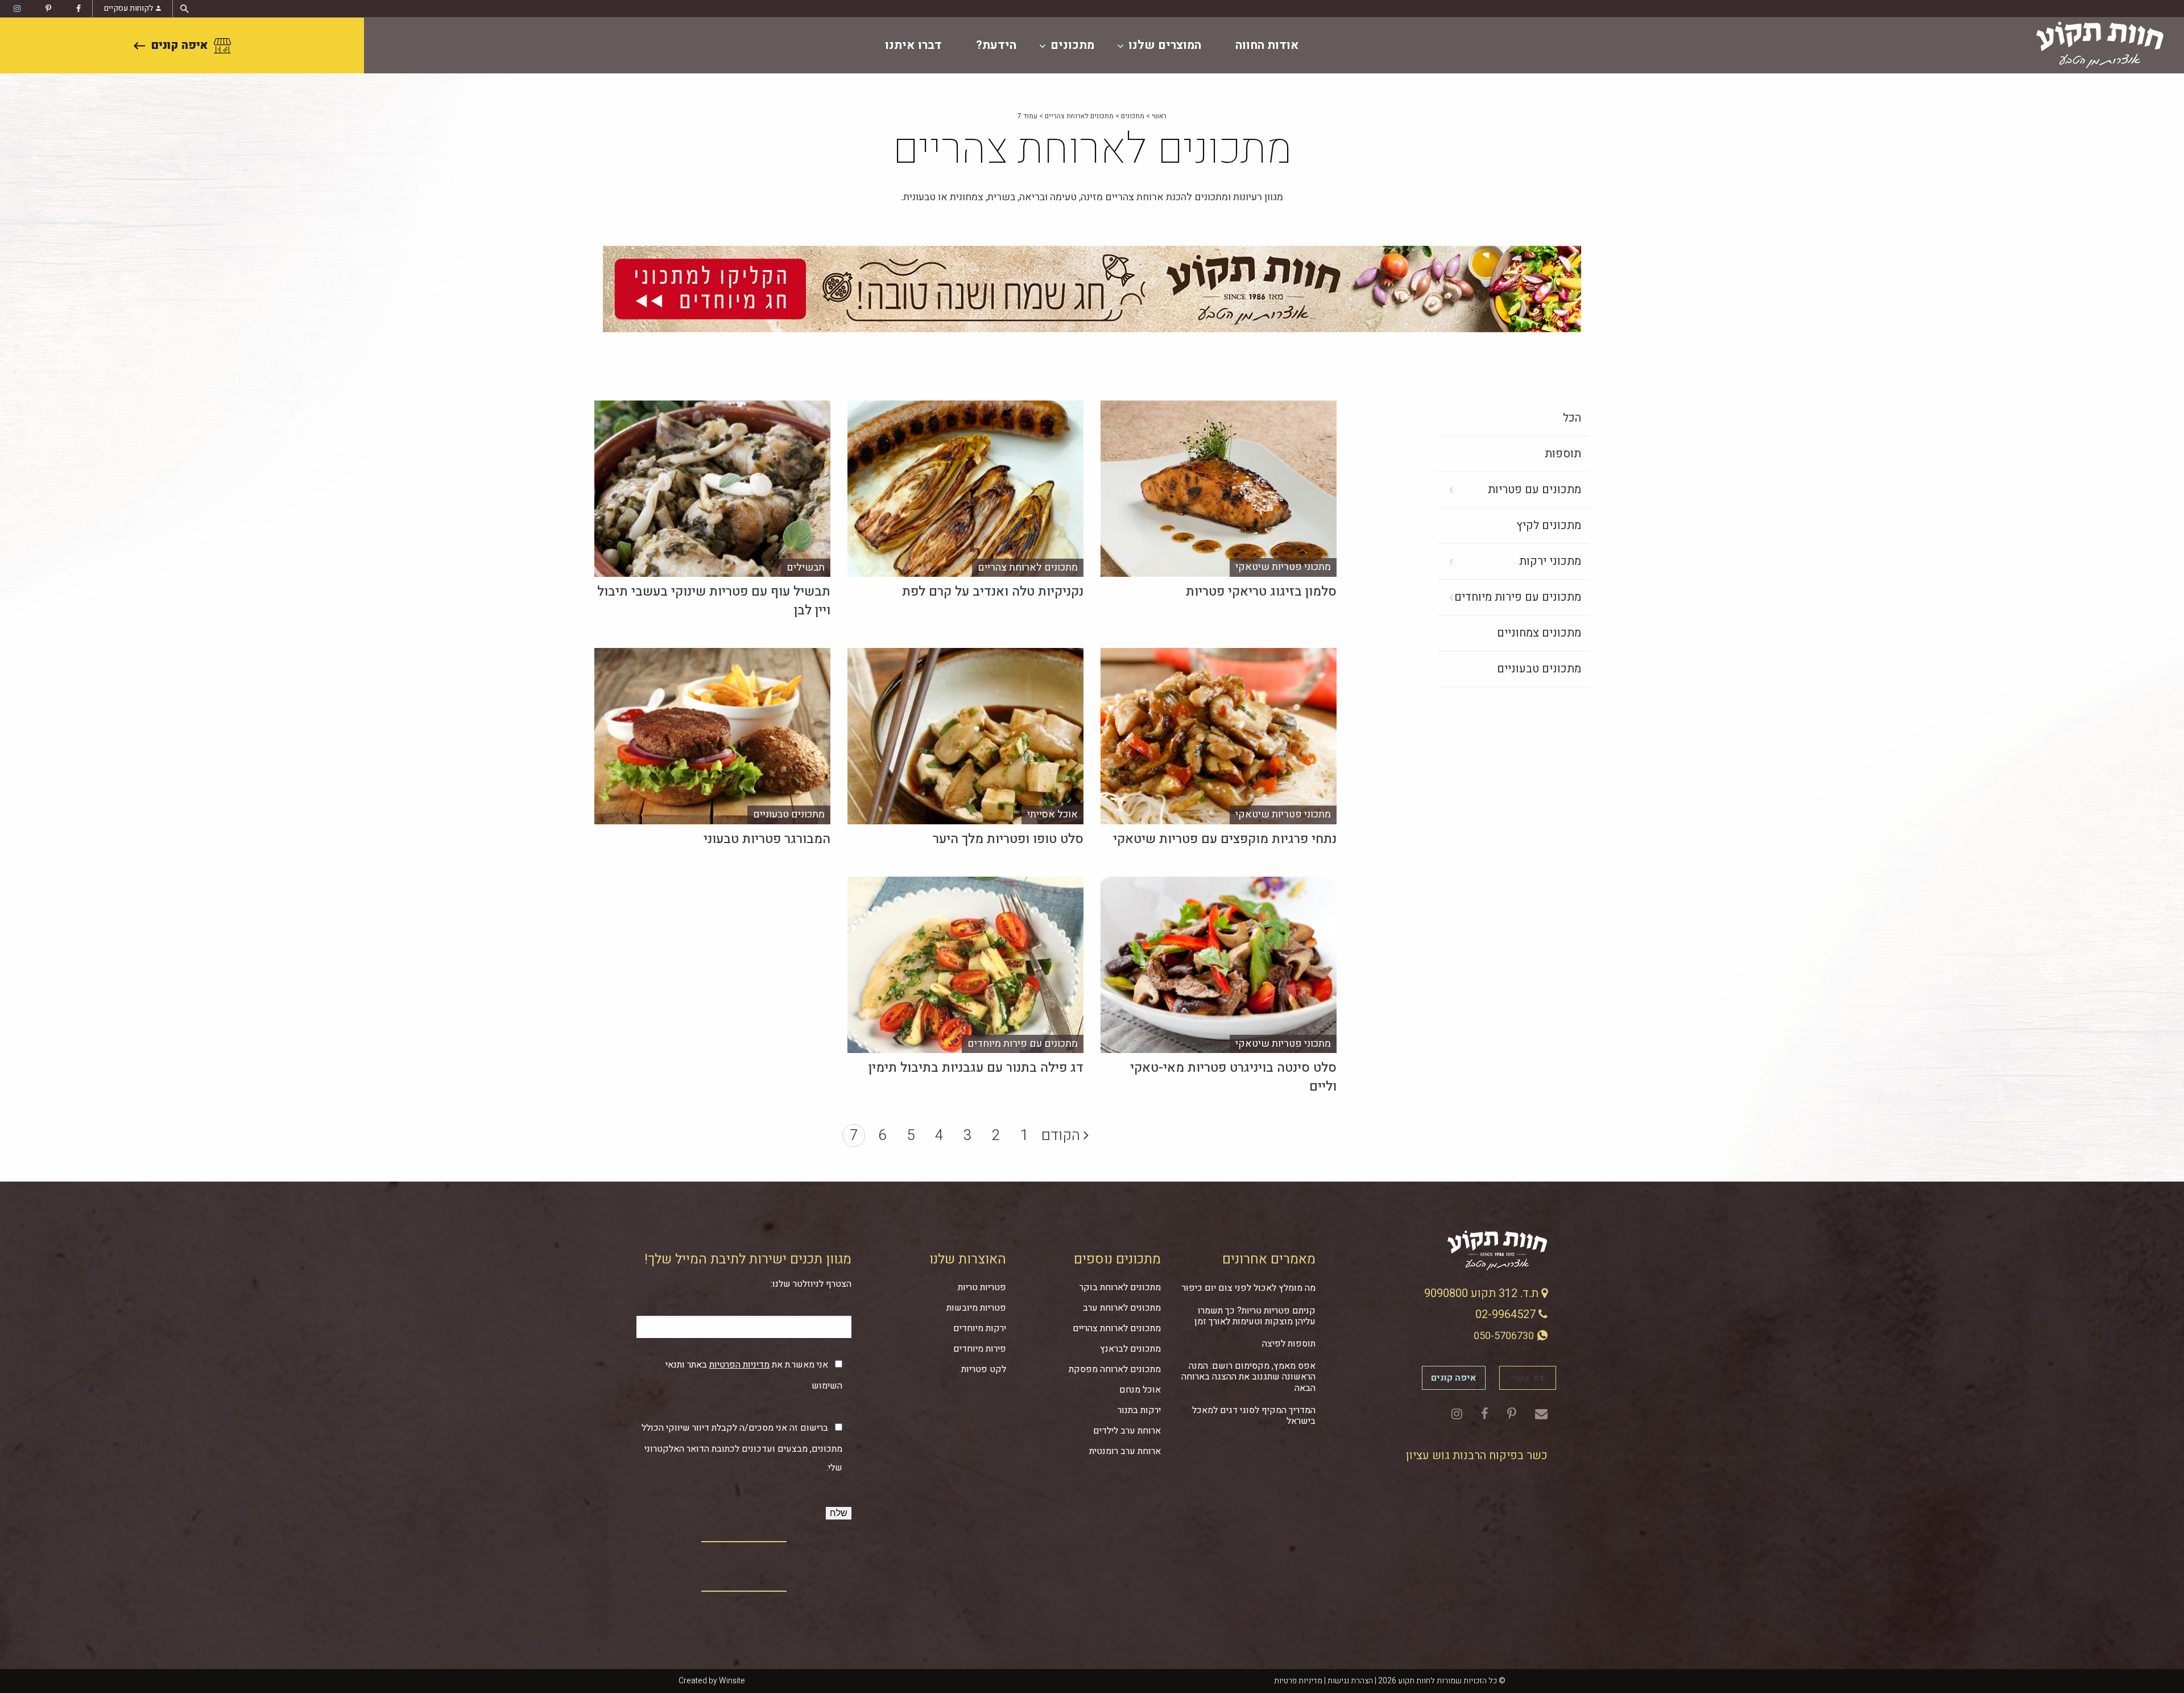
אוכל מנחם (1140, 1390)
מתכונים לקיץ (1549, 525)
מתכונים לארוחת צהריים (1079, 116)
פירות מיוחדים (980, 1349)
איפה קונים (179, 45)
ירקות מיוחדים (980, 1328)
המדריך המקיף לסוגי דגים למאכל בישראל (1254, 1416)
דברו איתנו (913, 45)
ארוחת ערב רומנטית (1125, 1451)
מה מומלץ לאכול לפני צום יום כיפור (1249, 1288)
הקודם (1062, 1135)
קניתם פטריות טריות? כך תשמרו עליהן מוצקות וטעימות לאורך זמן (1255, 1316)
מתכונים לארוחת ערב (1122, 1308)
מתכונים (1072, 45)
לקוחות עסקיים (129, 8)
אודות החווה (1267, 45)
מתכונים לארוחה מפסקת (1115, 1369)
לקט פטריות (984, 1369)
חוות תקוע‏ (793, 1566)
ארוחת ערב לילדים (1127, 1431)
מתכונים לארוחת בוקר (1120, 1287)
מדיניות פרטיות (1298, 1681)
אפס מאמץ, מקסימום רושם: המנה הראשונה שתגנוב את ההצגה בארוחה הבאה (1248, 1377)
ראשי (1159, 116)
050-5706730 (1505, 1336)
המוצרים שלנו (1165, 45)
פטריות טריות (982, 1287)
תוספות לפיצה (1289, 1344)
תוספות (1563, 454)
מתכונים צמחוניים (1539, 633)
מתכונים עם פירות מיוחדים (1518, 597)
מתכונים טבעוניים (1539, 669)
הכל (1572, 418)
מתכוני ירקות (1550, 561)
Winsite (732, 1681)
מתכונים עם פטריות (1534, 490)
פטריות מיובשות (976, 1308)
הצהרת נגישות (1350, 1681)
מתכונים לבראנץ (1130, 1349)
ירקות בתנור (1139, 1410)
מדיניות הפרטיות (739, 1365)
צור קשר (1528, 1378)
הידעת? (996, 45)
